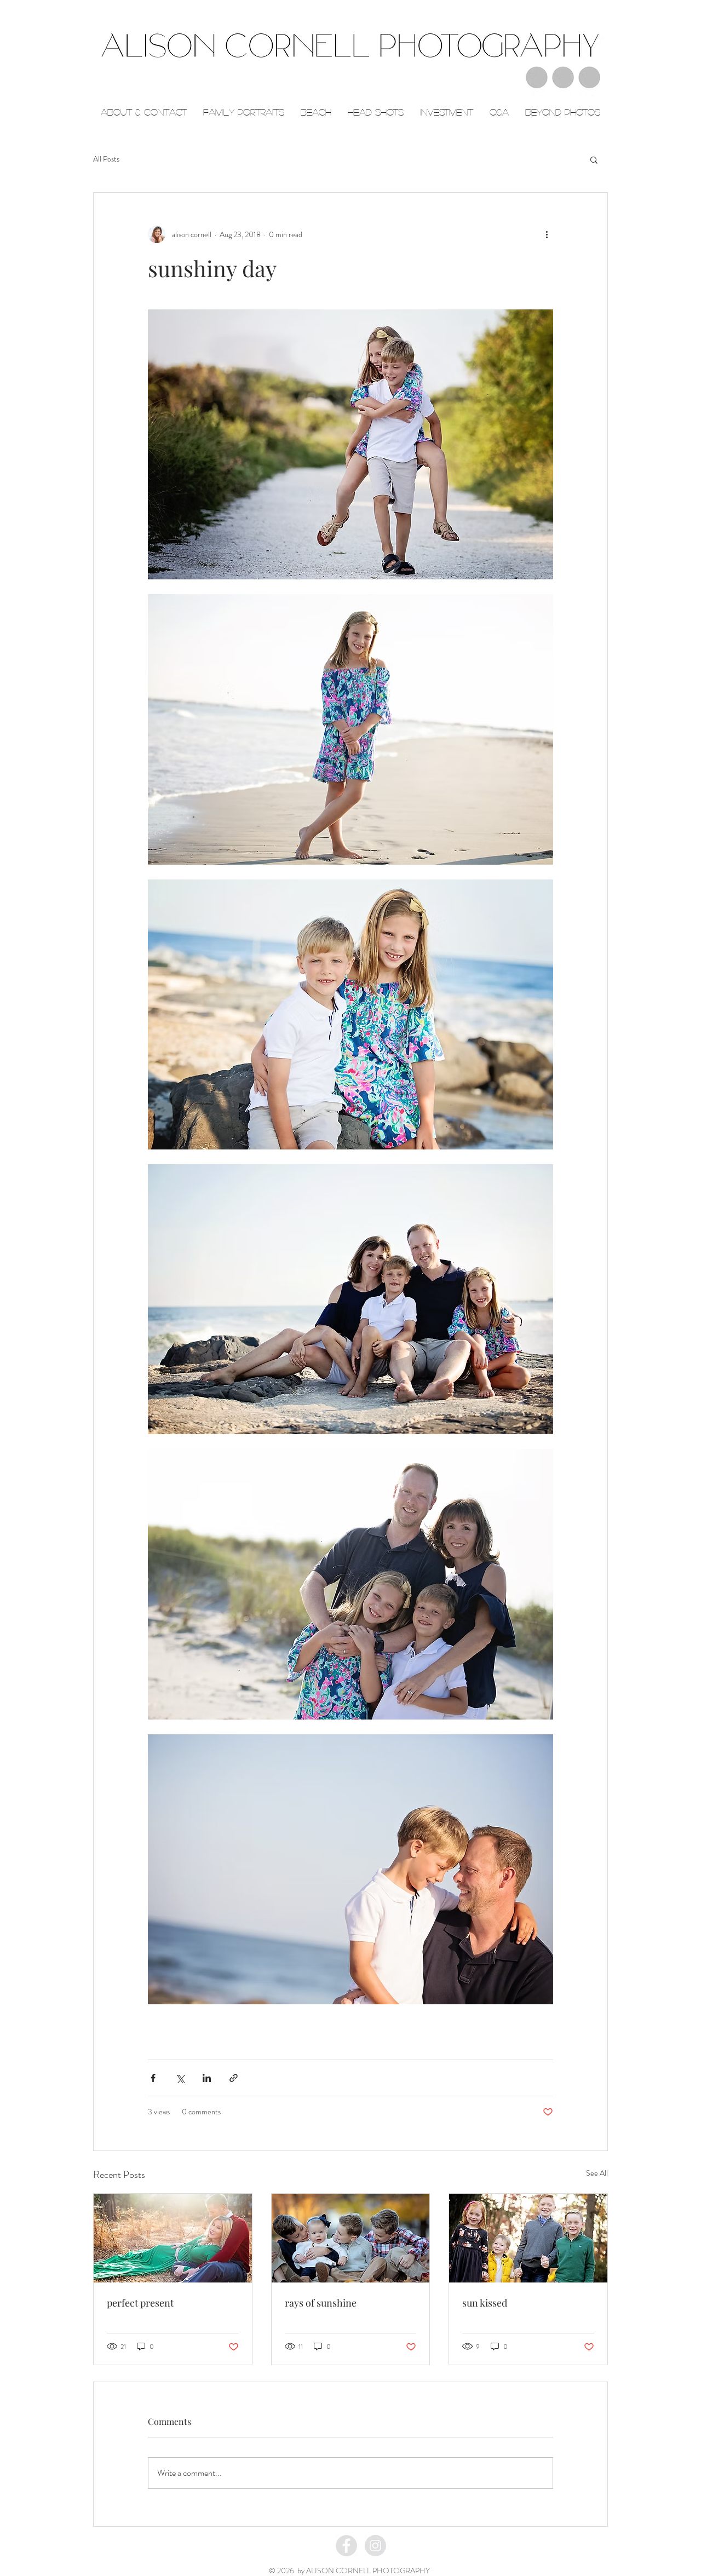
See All (597, 2173)
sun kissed (485, 2303)
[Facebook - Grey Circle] (346, 2546)
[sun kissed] (528, 2238)
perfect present (140, 2303)
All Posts (106, 159)
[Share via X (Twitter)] (180, 2078)
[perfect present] (173, 2238)
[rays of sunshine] (351, 2238)
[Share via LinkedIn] (207, 2078)
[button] (594, 159)
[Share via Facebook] (153, 2078)
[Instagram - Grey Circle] (375, 2546)
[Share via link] (234, 2078)
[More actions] (547, 234)
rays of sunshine (321, 2303)
